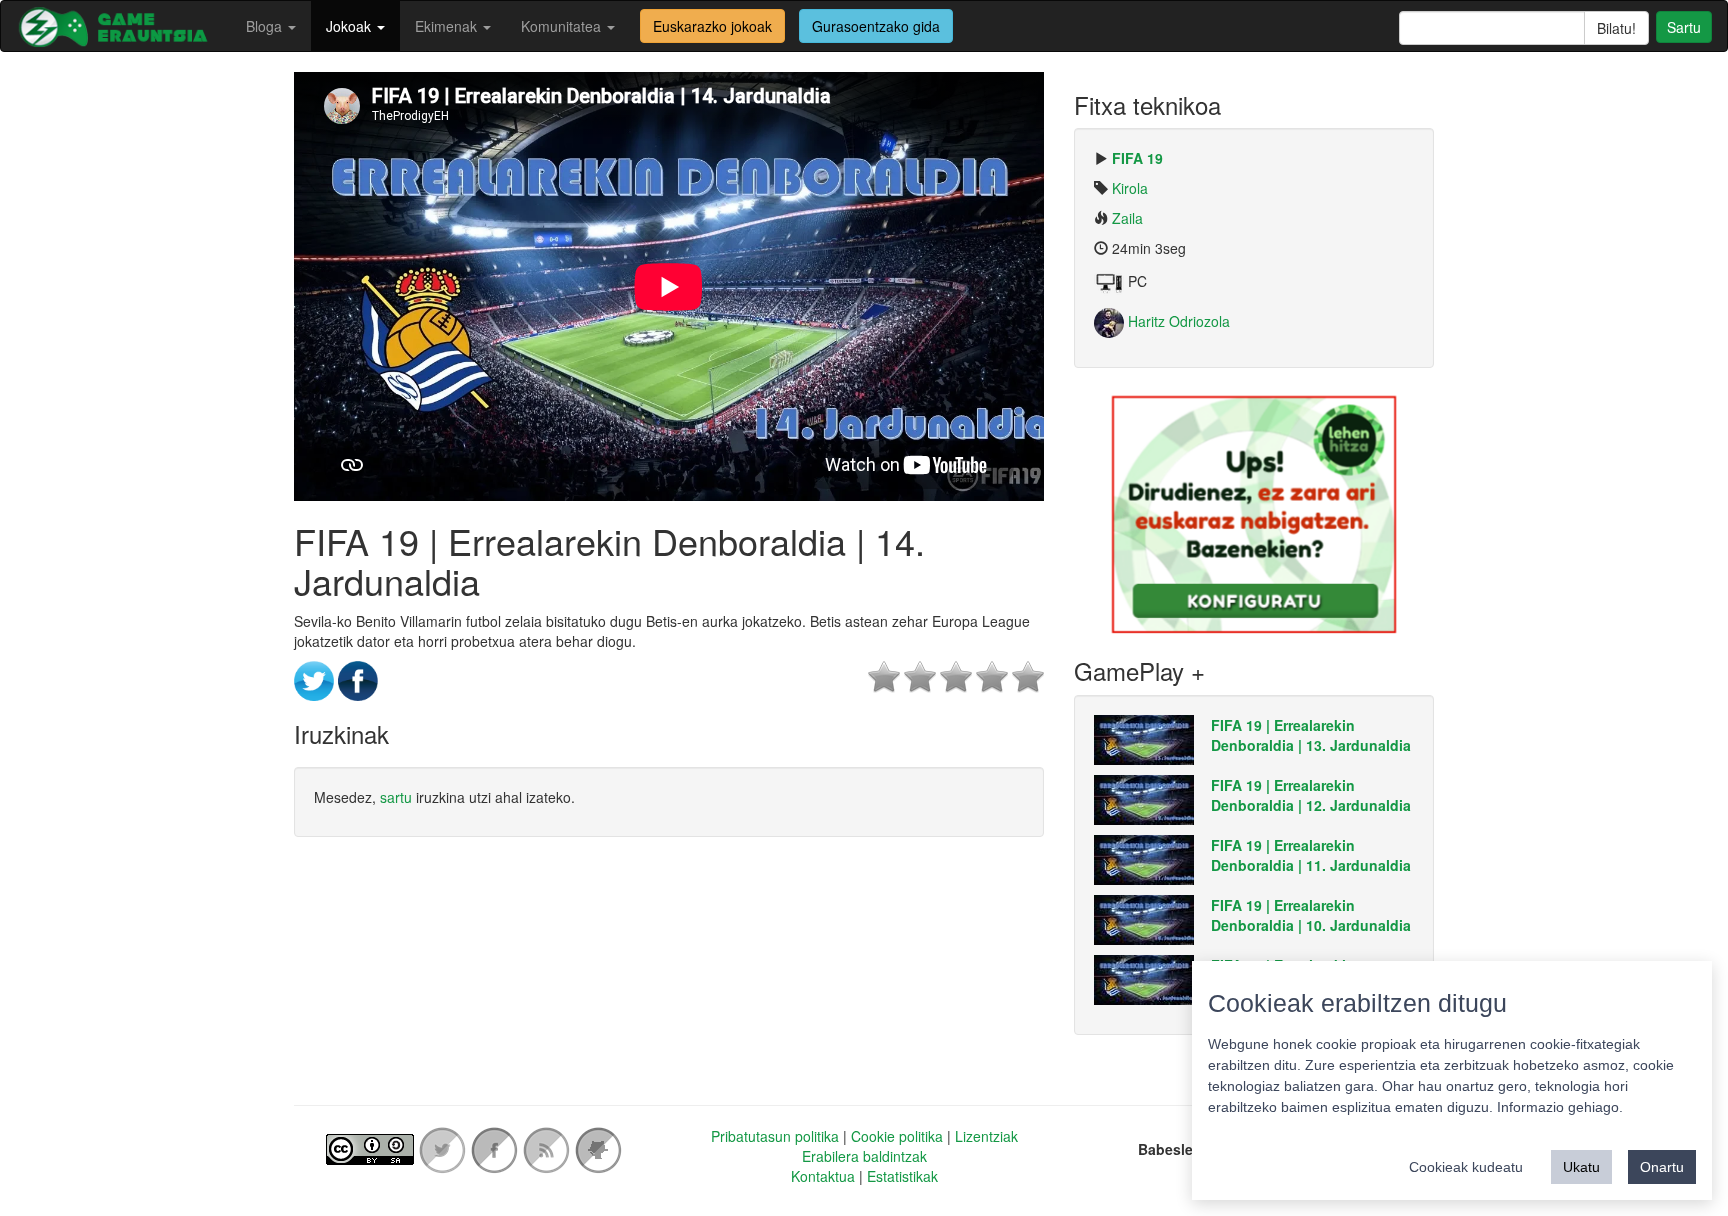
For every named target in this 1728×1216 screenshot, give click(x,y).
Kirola (1130, 188)
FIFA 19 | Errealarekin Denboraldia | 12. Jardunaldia (1311, 795)
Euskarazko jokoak (712, 26)
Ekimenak (448, 26)
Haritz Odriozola (1177, 321)
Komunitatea (563, 26)
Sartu (1684, 27)
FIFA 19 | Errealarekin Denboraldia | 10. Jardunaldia (1311, 915)
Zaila (1127, 218)
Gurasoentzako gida (876, 26)
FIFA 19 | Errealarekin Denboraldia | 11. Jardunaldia (1311, 855)
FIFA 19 (1137, 158)
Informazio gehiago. (1560, 1107)
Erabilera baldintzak (864, 1156)
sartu (396, 797)
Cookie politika (897, 1136)
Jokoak (350, 26)
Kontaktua (823, 1176)
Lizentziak (986, 1136)
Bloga (266, 26)
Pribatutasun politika (775, 1136)
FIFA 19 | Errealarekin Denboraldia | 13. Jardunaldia (1311, 735)
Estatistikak (902, 1176)
